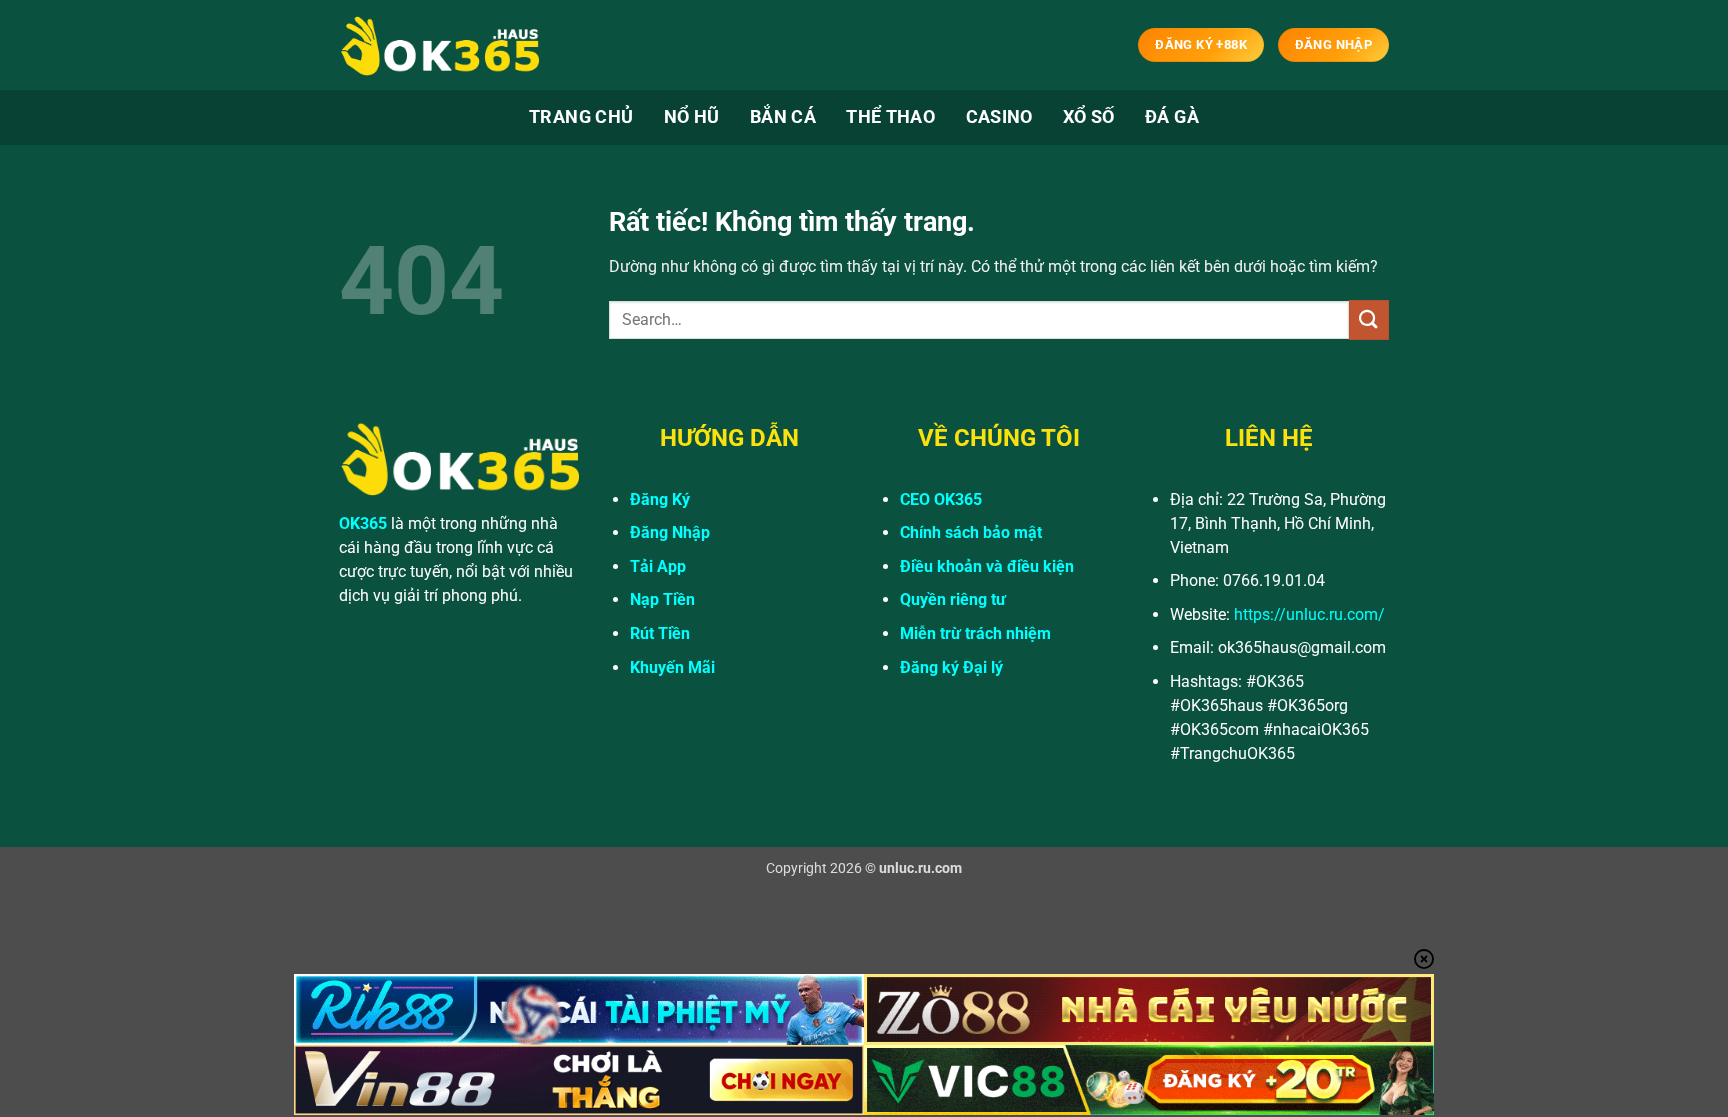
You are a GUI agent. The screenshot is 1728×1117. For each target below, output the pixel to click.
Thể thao (890, 117)
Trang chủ (581, 117)
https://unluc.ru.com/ (1309, 614)
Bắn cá (783, 117)
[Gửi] (1369, 319)
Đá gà (1172, 117)
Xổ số (1089, 117)
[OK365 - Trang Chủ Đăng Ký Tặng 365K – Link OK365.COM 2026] (439, 45)
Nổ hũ (692, 117)
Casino (999, 117)
